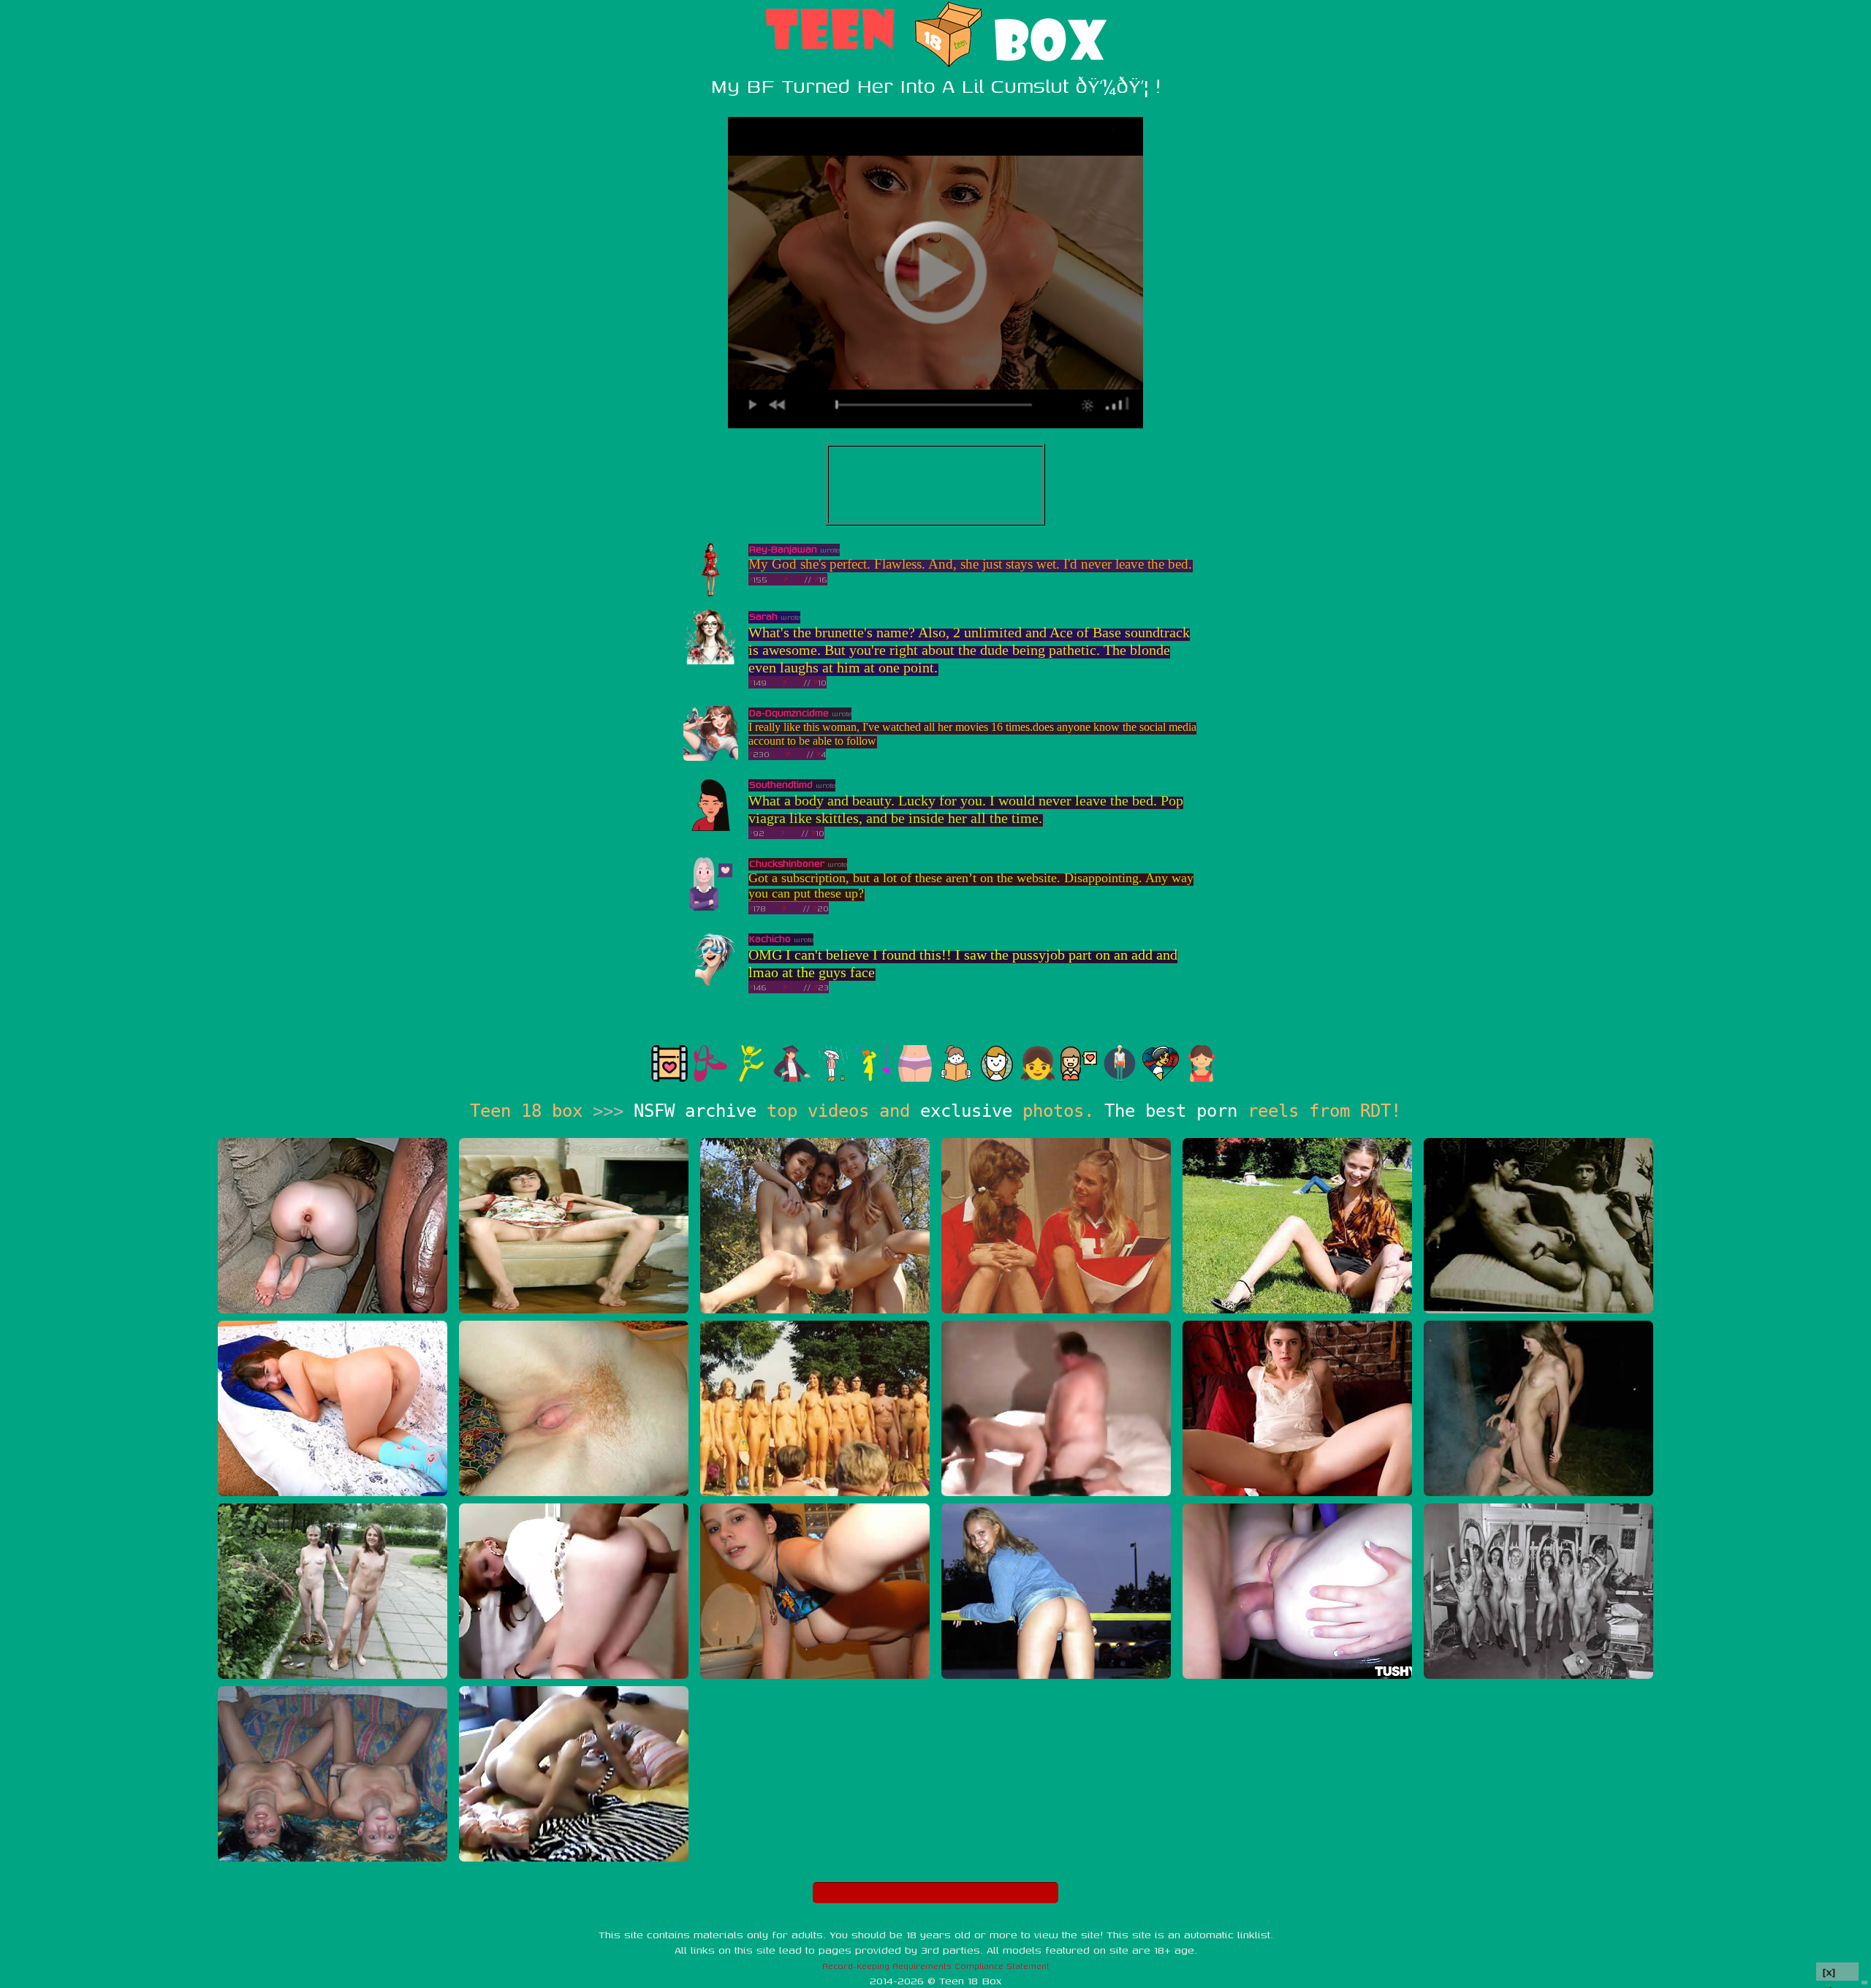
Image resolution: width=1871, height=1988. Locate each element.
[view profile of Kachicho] (711, 983)
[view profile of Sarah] (711, 661)
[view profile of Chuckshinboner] (711, 908)
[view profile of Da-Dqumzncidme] (711, 758)
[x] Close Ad (1837, 1972)
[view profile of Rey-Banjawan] (711, 594)
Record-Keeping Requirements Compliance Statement (936, 1966)
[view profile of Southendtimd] (711, 829)
